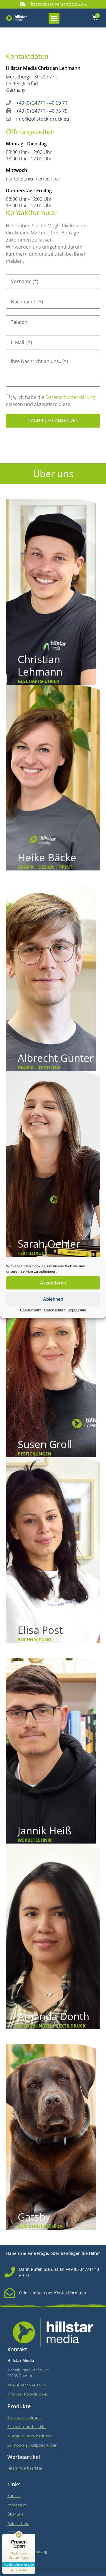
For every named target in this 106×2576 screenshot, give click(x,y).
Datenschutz (31, 1310)
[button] (54, 18)
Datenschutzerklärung (70, 397)
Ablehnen (53, 1299)
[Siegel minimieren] (32, 2537)
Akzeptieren (53, 1283)
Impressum (77, 1310)
